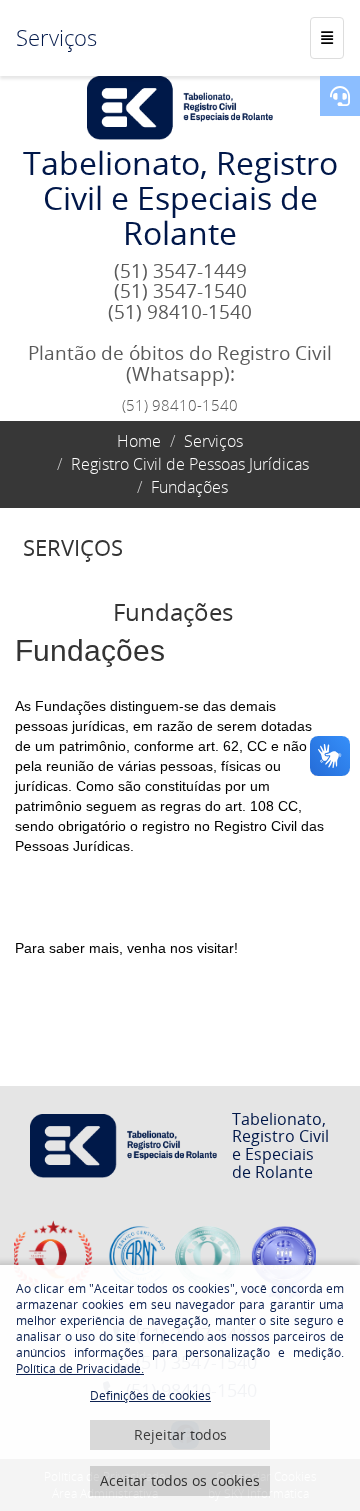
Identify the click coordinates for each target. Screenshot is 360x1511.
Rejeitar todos (180, 1434)
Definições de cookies (150, 1395)
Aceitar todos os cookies (180, 1480)
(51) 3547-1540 (180, 291)
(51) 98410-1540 (180, 312)
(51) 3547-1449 (180, 271)
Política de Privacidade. (80, 1368)
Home (139, 441)
